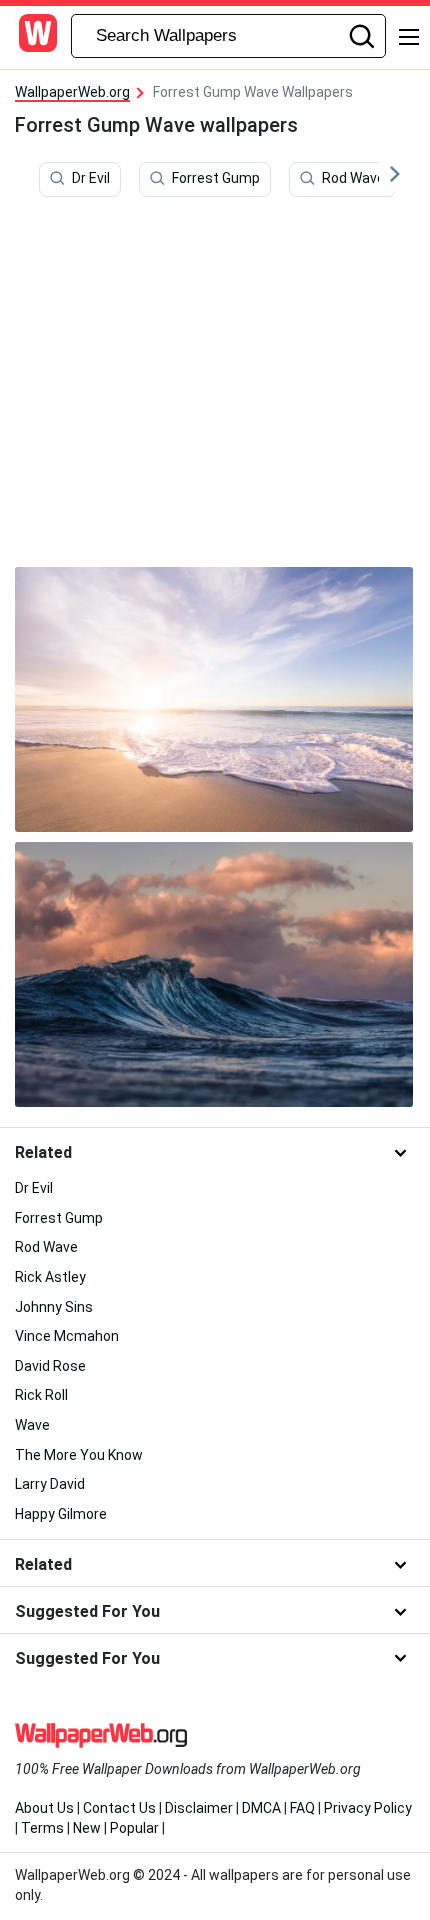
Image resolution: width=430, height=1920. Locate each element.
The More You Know (79, 1455)
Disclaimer (199, 1808)
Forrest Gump (216, 178)
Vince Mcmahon (67, 1336)
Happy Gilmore (61, 1514)
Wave (32, 1425)
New (87, 1828)
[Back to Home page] (38, 36)
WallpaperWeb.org (72, 92)
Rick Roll (41, 1395)
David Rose (50, 1366)
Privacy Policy (368, 1808)
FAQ (302, 1808)
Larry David (50, 1484)
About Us (44, 1808)
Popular (134, 1828)
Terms (42, 1828)
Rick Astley (50, 1277)
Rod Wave (353, 178)
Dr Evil (91, 178)
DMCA (261, 1808)
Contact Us (119, 1808)
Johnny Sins (54, 1307)
